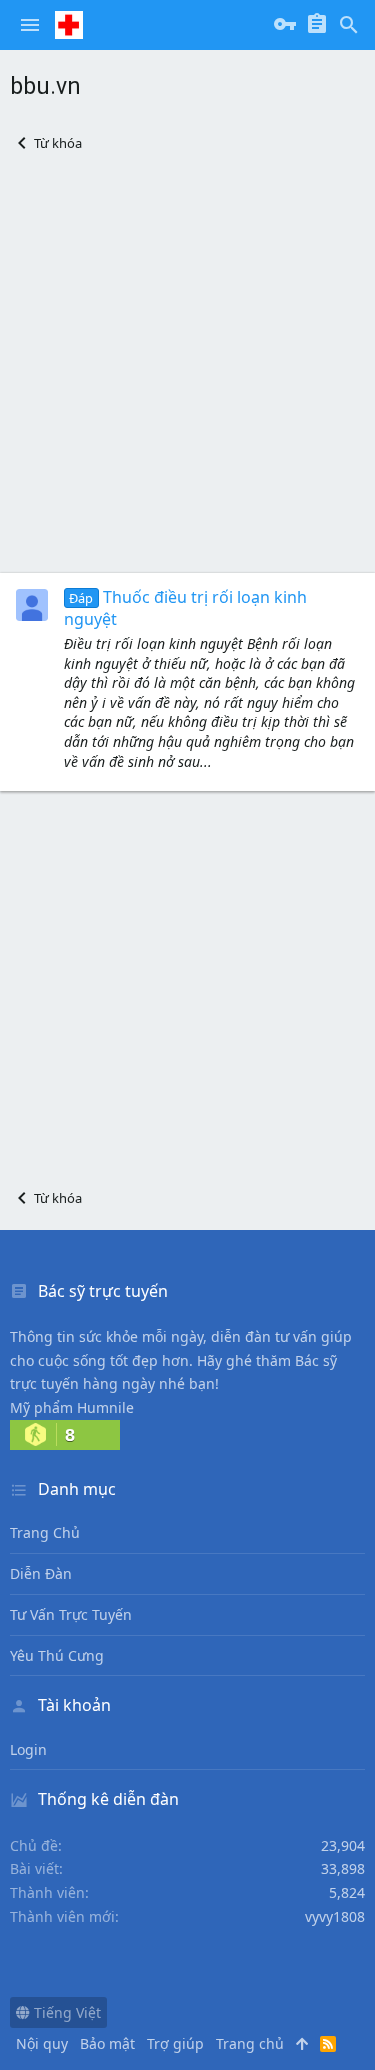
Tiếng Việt (65, 2012)
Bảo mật (107, 2043)
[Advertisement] (187, 362)
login (28, 1749)
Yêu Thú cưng (57, 1655)
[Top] (302, 2044)
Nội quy (42, 2043)
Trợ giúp (175, 2043)
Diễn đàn (41, 1573)
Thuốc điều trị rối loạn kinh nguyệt (185, 608)
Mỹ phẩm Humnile (72, 1407)
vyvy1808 (335, 1916)
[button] (30, 25)
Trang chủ (45, 1532)
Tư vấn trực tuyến (71, 1614)
